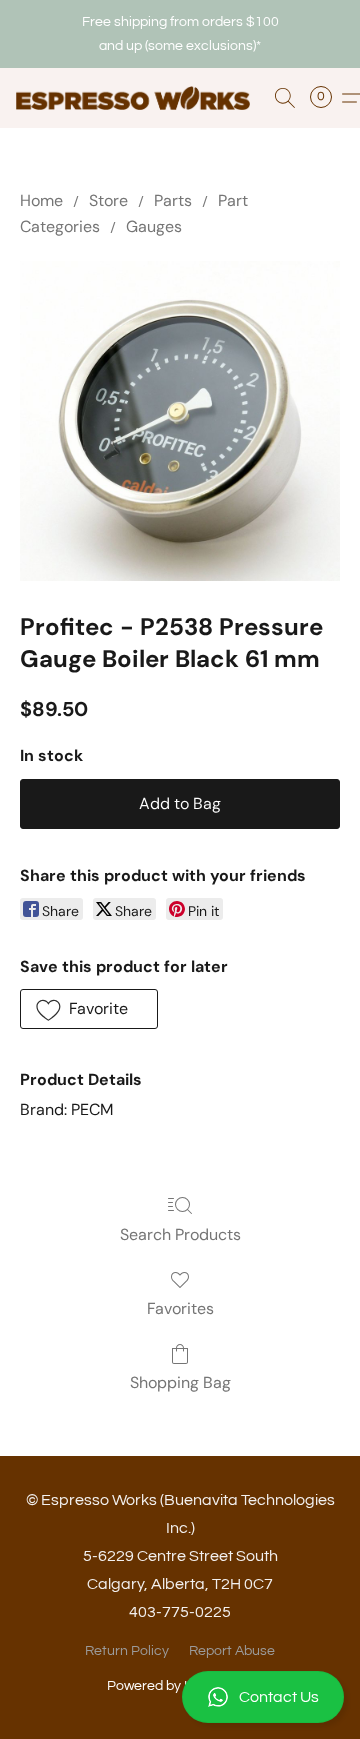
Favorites (180, 1308)
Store (108, 200)
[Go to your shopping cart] (327, 98)
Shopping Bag (180, 1382)
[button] (180, 1697)
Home (41, 200)
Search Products (180, 1234)
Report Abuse (232, 1651)
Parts (173, 200)
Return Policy (127, 1651)
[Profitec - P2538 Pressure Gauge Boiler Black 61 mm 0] (180, 421)
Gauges (154, 226)
